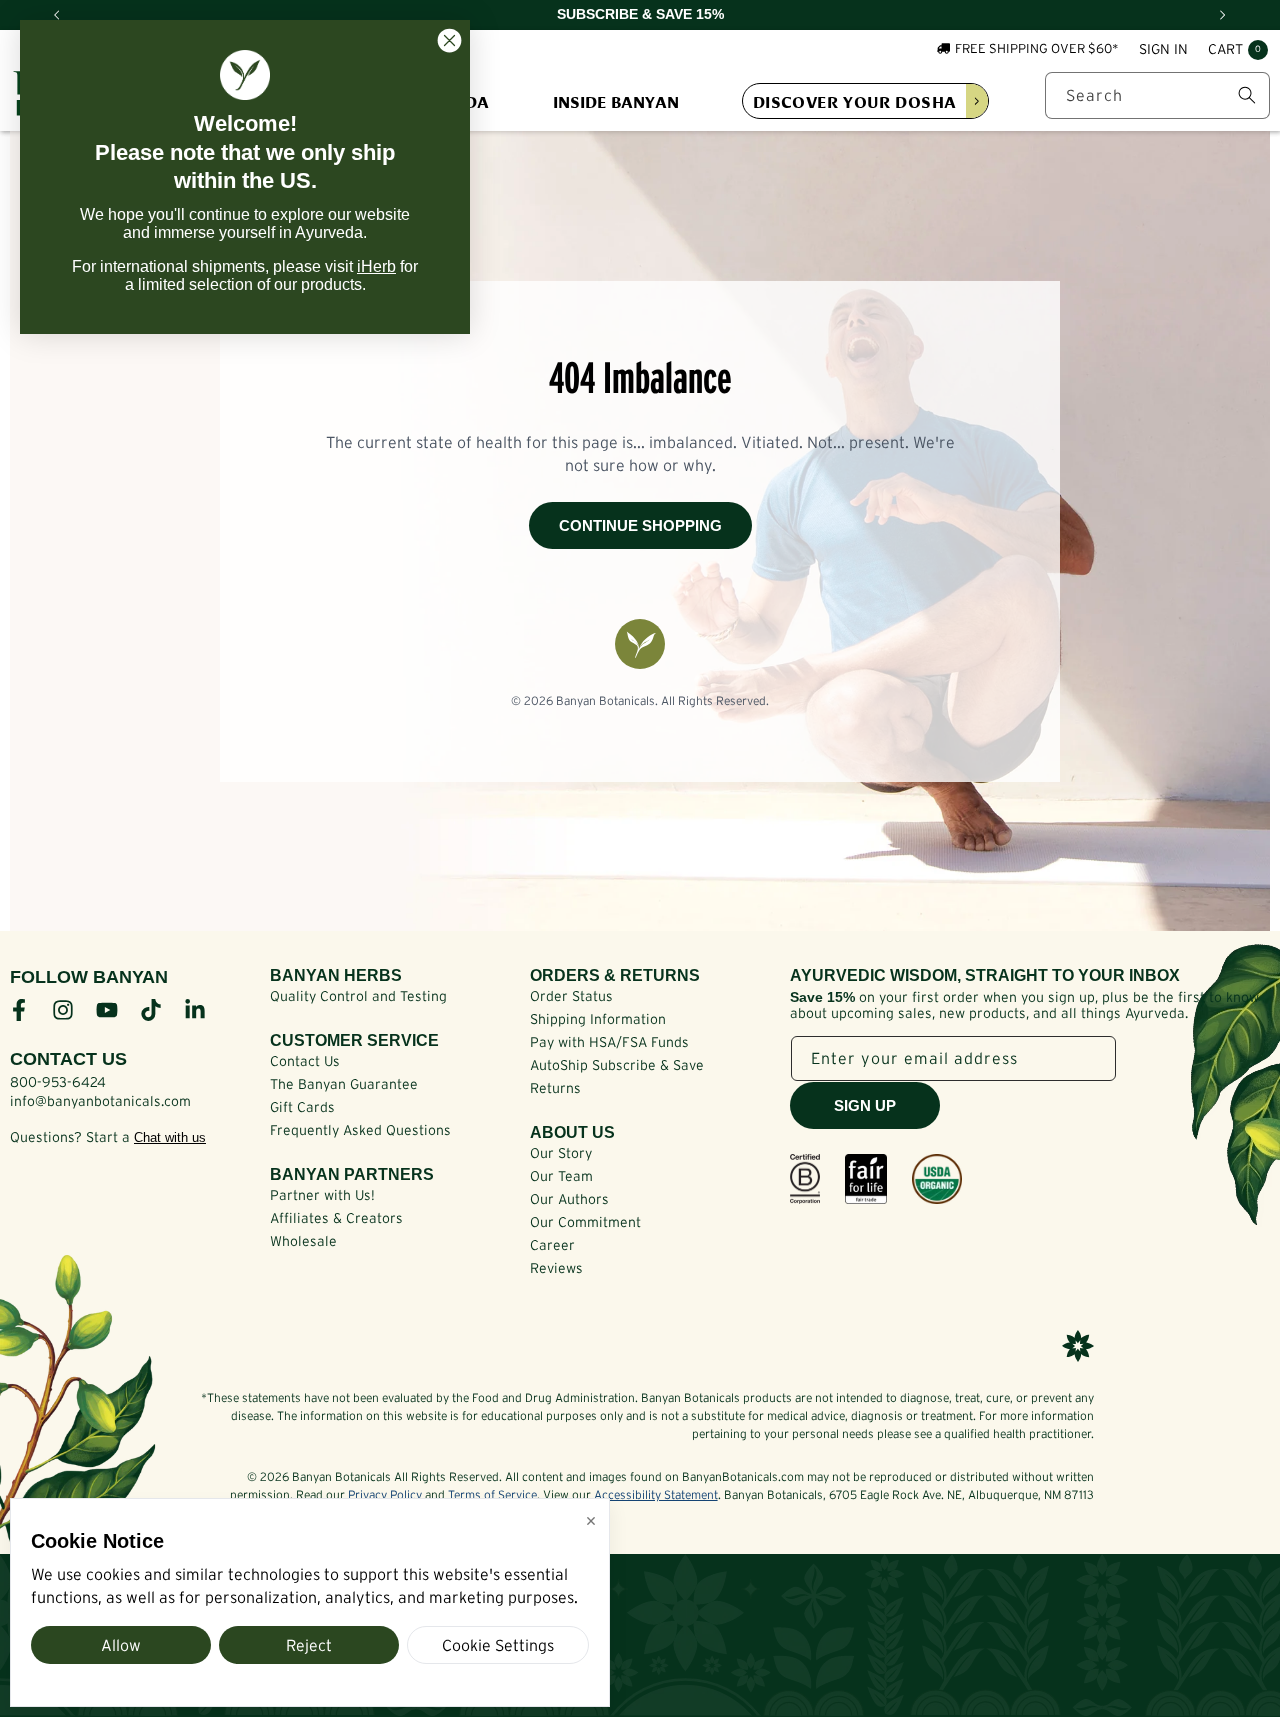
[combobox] (1157, 95)
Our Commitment (585, 1222)
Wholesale (303, 1241)
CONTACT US (68, 1059)
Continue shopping (640, 525)
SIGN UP (865, 1105)
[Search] (1247, 95)
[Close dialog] (449, 40)
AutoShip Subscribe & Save (617, 1065)
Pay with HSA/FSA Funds (609, 1042)
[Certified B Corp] (805, 1179)
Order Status (571, 996)
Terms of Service (492, 1494)
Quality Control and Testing (358, 996)
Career (552, 1245)
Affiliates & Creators (336, 1218)
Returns (555, 1088)
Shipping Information (598, 1019)
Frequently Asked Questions (360, 1130)
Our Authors (569, 1199)
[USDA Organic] (937, 1179)
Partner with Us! (322, 1195)
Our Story (561, 1153)
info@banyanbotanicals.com (100, 1101)
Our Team (561, 1176)
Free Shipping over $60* (1037, 48)
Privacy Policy (385, 1494)
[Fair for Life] (866, 1179)
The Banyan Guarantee (344, 1084)
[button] (1238, 50)
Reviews (556, 1268)
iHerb (376, 266)
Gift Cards (302, 1107)
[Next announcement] (1223, 15)
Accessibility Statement (656, 1494)
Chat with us (170, 1137)
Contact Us (305, 1061)
